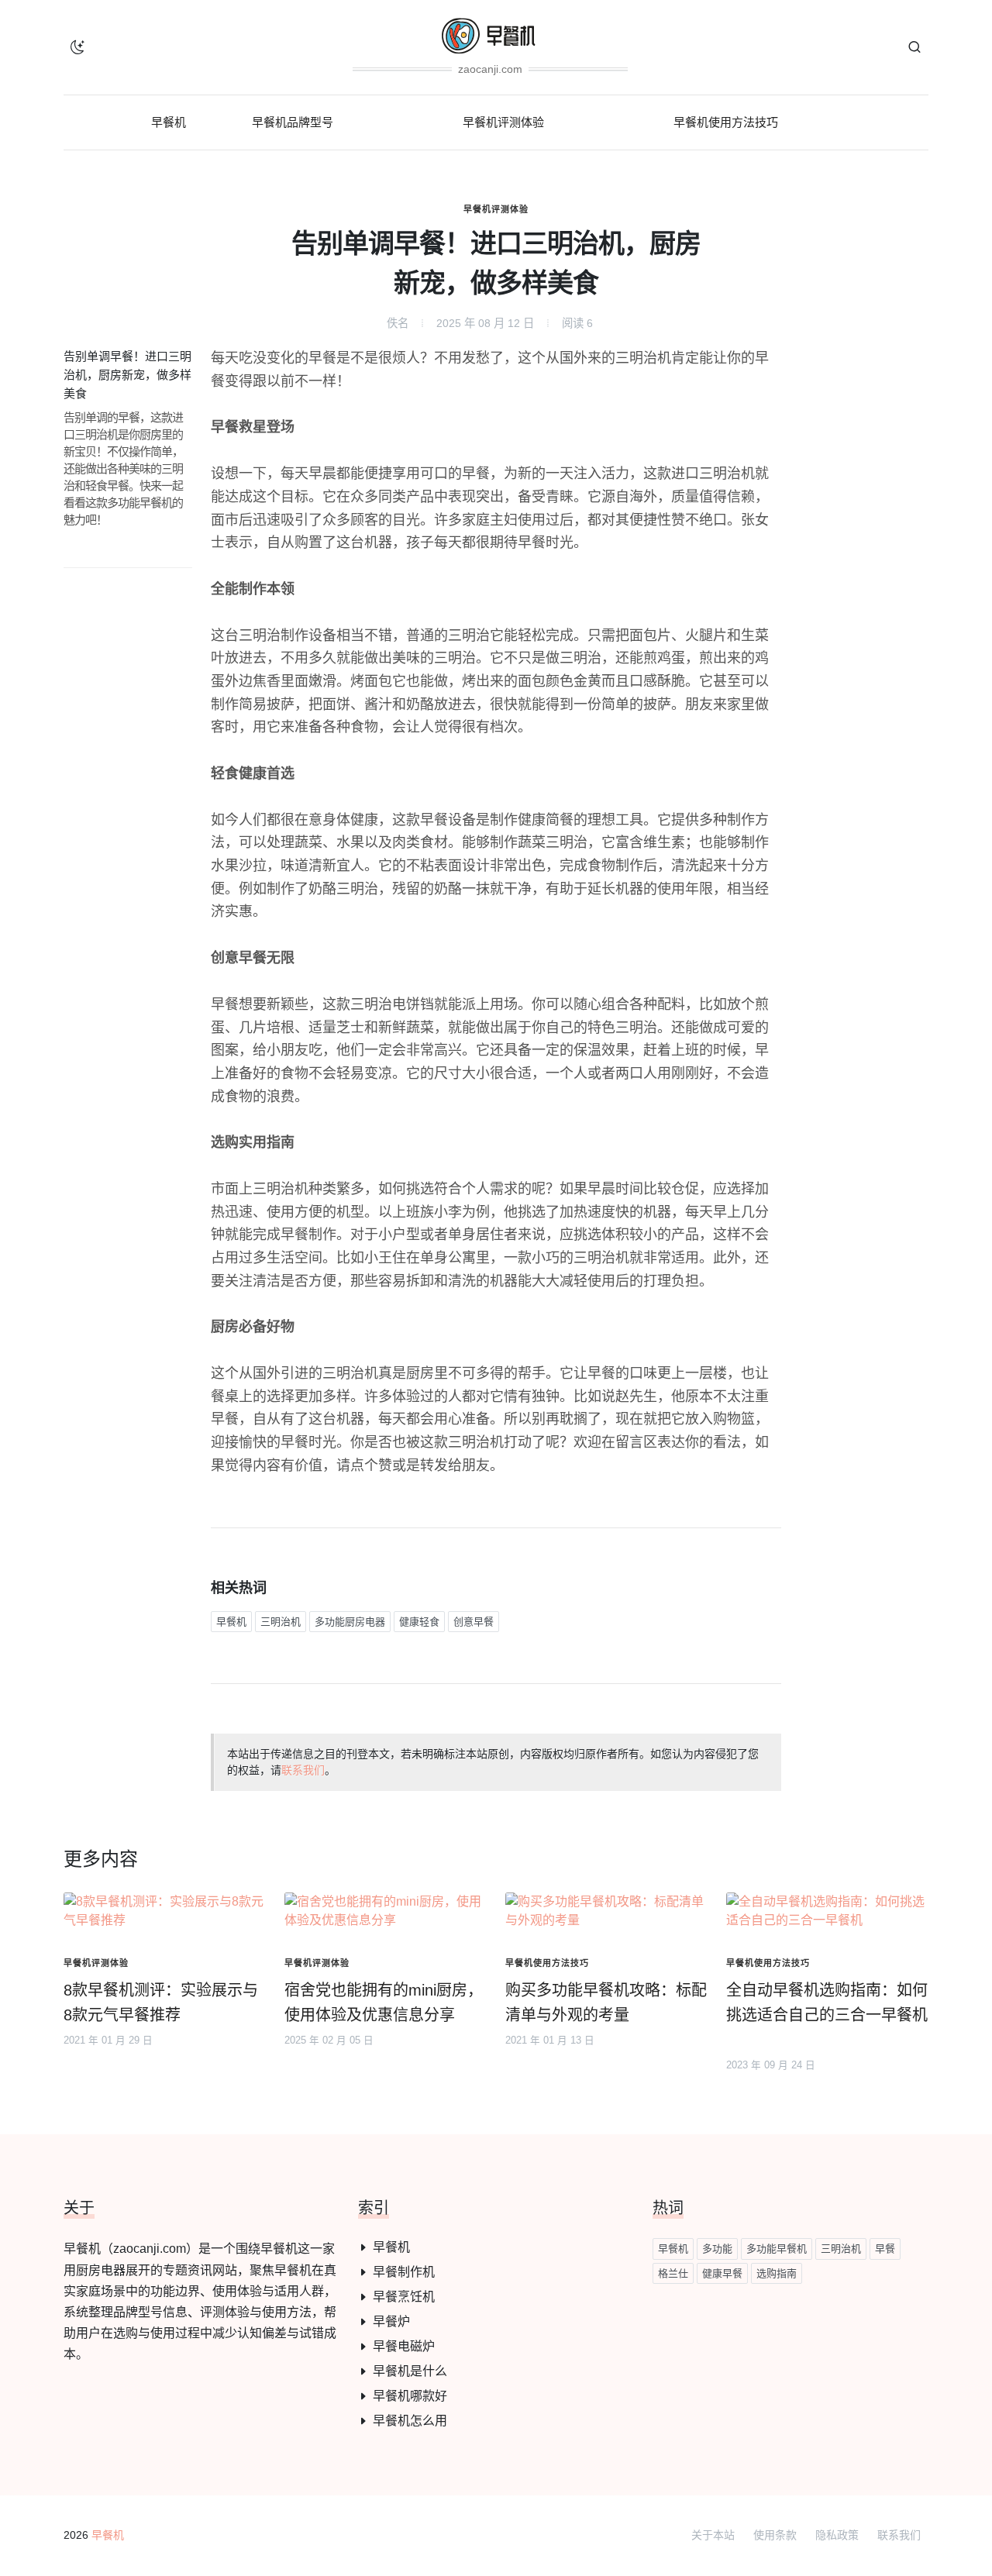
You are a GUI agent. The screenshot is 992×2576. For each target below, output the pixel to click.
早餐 (885, 2249)
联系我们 (303, 1770)
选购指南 (777, 2273)
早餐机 (231, 1622)
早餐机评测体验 (496, 209)
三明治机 (281, 1622)
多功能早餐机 (777, 2249)
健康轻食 (419, 1622)
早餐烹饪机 (404, 2297)
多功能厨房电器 (350, 1622)
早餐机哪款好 (410, 2396)
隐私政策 (837, 2535)
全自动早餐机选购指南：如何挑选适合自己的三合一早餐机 (827, 2003)
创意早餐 (474, 1622)
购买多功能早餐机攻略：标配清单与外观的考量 (606, 2003)
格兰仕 (673, 2273)
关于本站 (713, 2535)
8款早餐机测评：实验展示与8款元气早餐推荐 (161, 2003)
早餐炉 (391, 2321)
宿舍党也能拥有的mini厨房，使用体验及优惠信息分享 (384, 2003)
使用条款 (775, 2535)
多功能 (717, 2249)
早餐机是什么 (410, 2371)
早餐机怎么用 (410, 2421)
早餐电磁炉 (404, 2346)
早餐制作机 (404, 2272)
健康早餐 (722, 2273)
